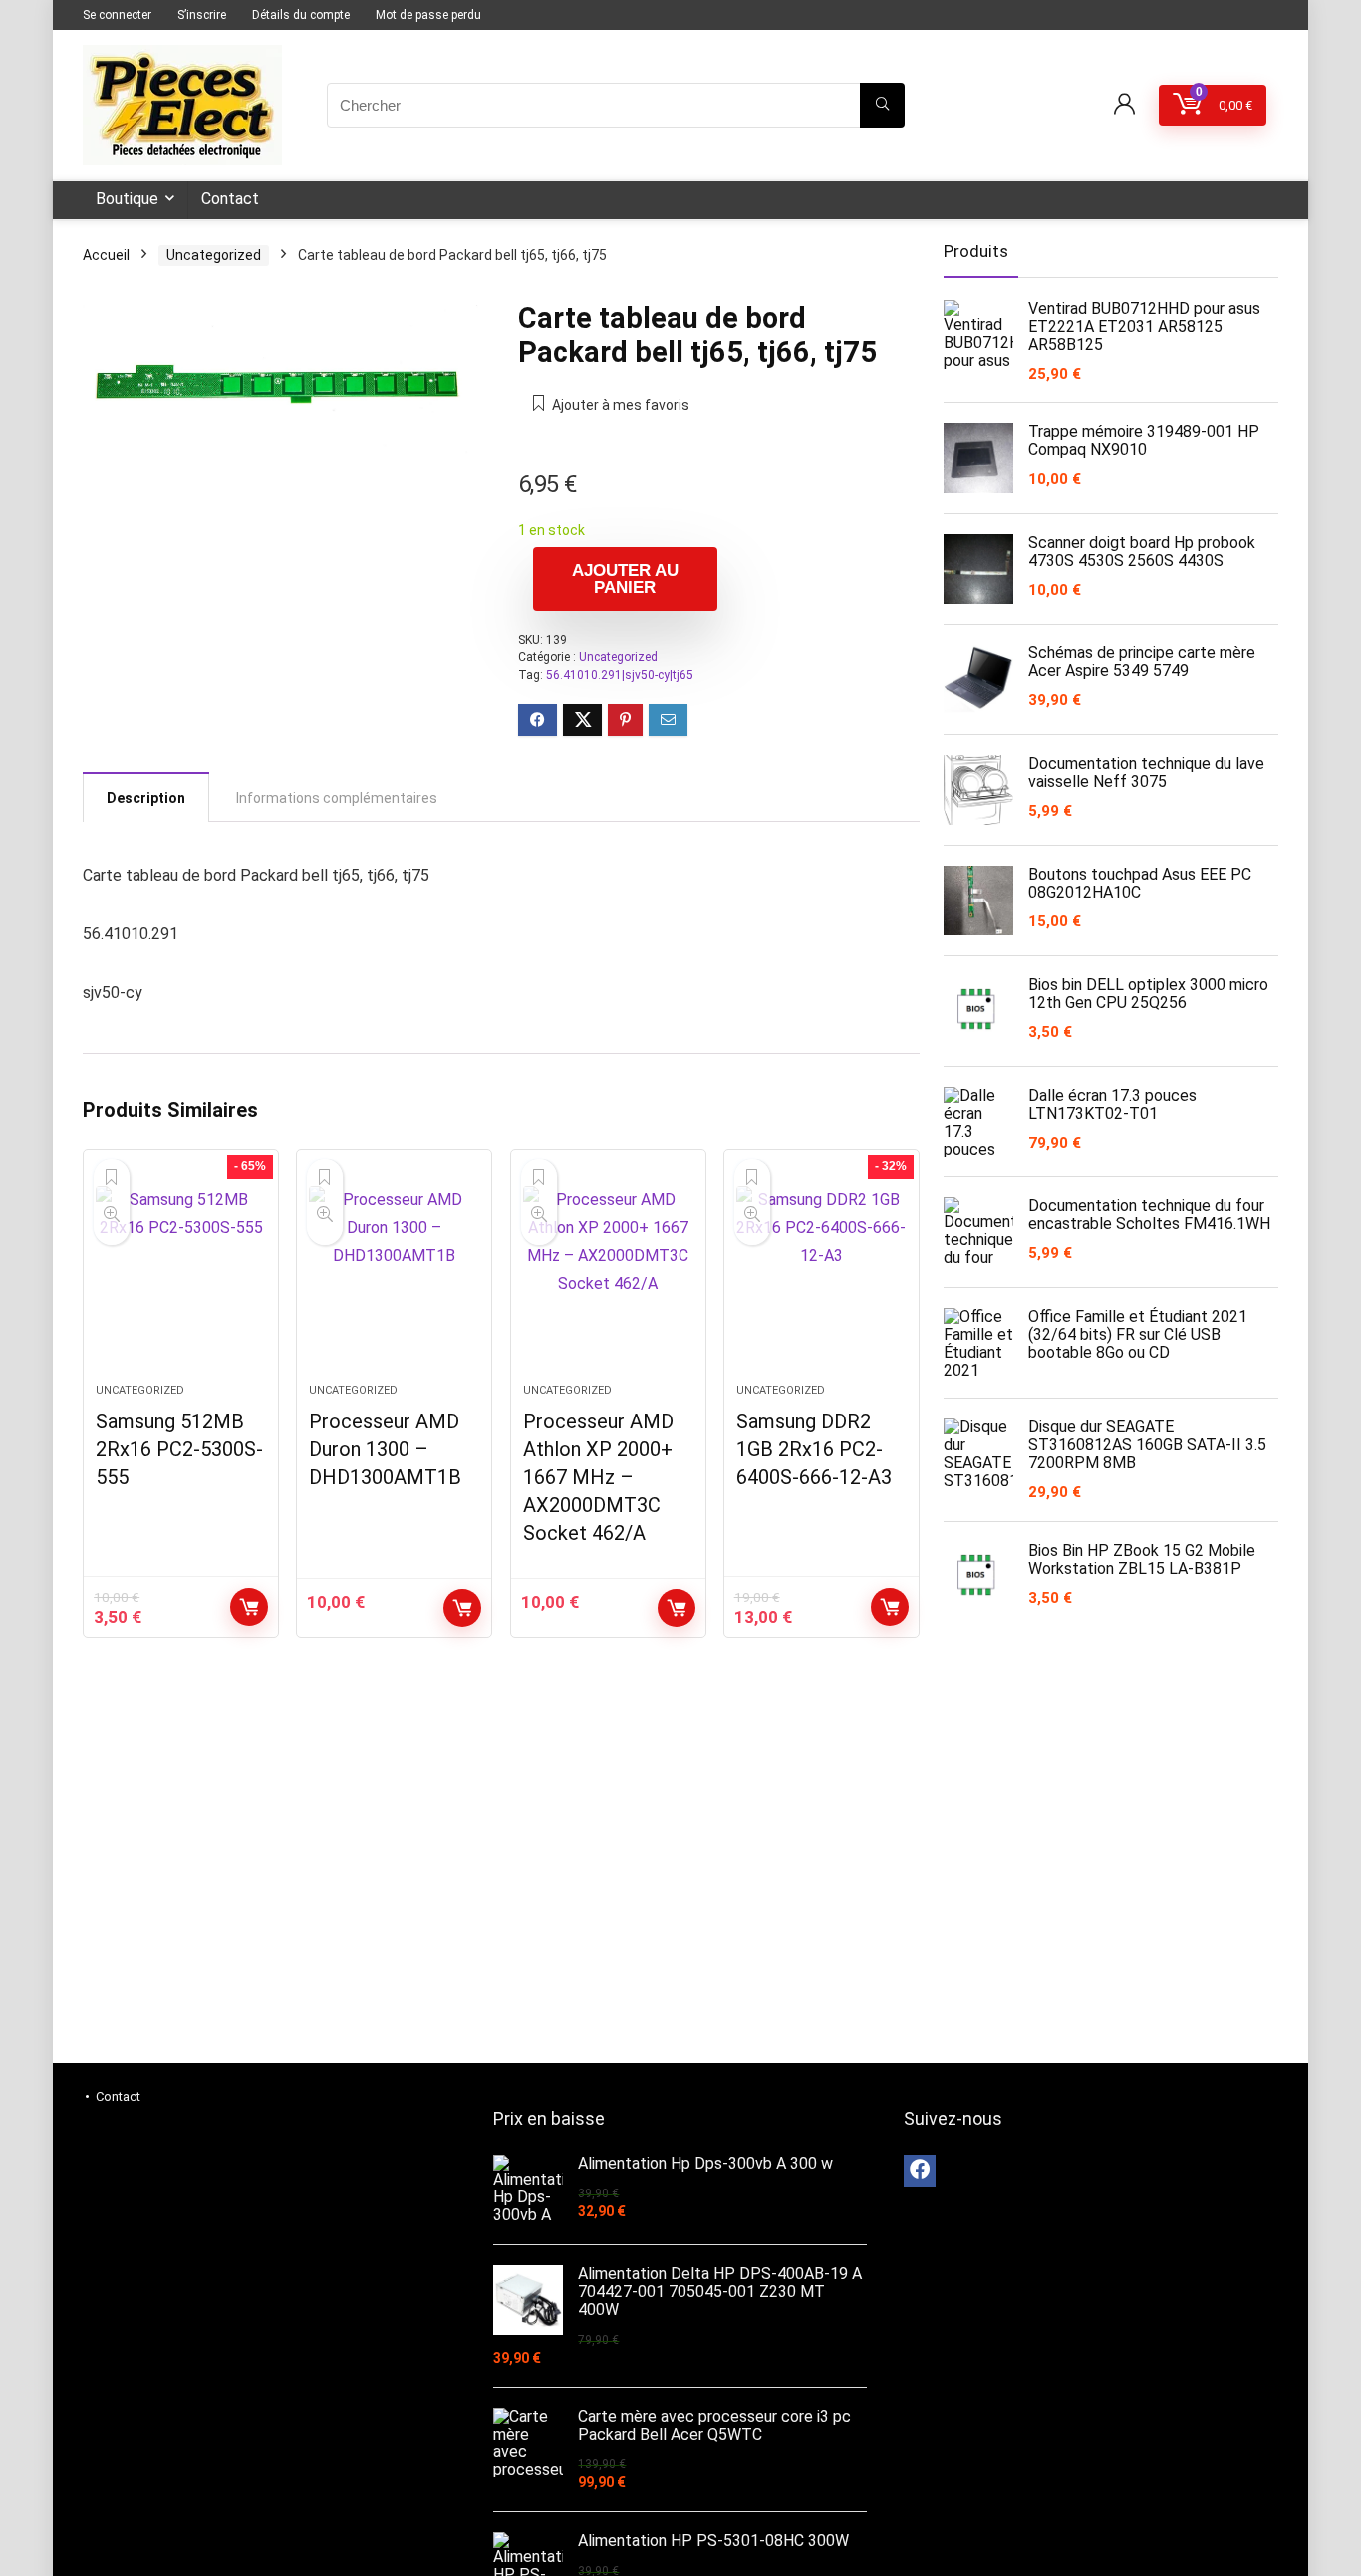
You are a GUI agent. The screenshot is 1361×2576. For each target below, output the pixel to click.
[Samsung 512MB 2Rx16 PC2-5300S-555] (181, 1276)
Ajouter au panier (625, 579)
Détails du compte (301, 15)
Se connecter (117, 15)
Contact (230, 199)
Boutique (127, 199)
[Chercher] (882, 105)
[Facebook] (920, 2171)
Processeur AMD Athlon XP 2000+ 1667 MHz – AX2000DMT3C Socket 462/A (598, 1477)
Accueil (106, 255)
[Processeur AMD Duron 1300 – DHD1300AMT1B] (394, 1276)
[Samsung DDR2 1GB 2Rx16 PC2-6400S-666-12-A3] (821, 1276)
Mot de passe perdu (428, 15)
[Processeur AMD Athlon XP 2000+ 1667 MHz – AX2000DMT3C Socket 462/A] (608, 1276)
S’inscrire (202, 15)
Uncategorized (214, 255)
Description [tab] (146, 798)
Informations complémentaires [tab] (337, 798)
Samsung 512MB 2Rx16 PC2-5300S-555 (179, 1449)
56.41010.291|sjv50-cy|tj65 (620, 675)
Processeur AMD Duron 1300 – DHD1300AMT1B (385, 1449)
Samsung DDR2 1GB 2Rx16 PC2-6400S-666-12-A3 (814, 1449)
